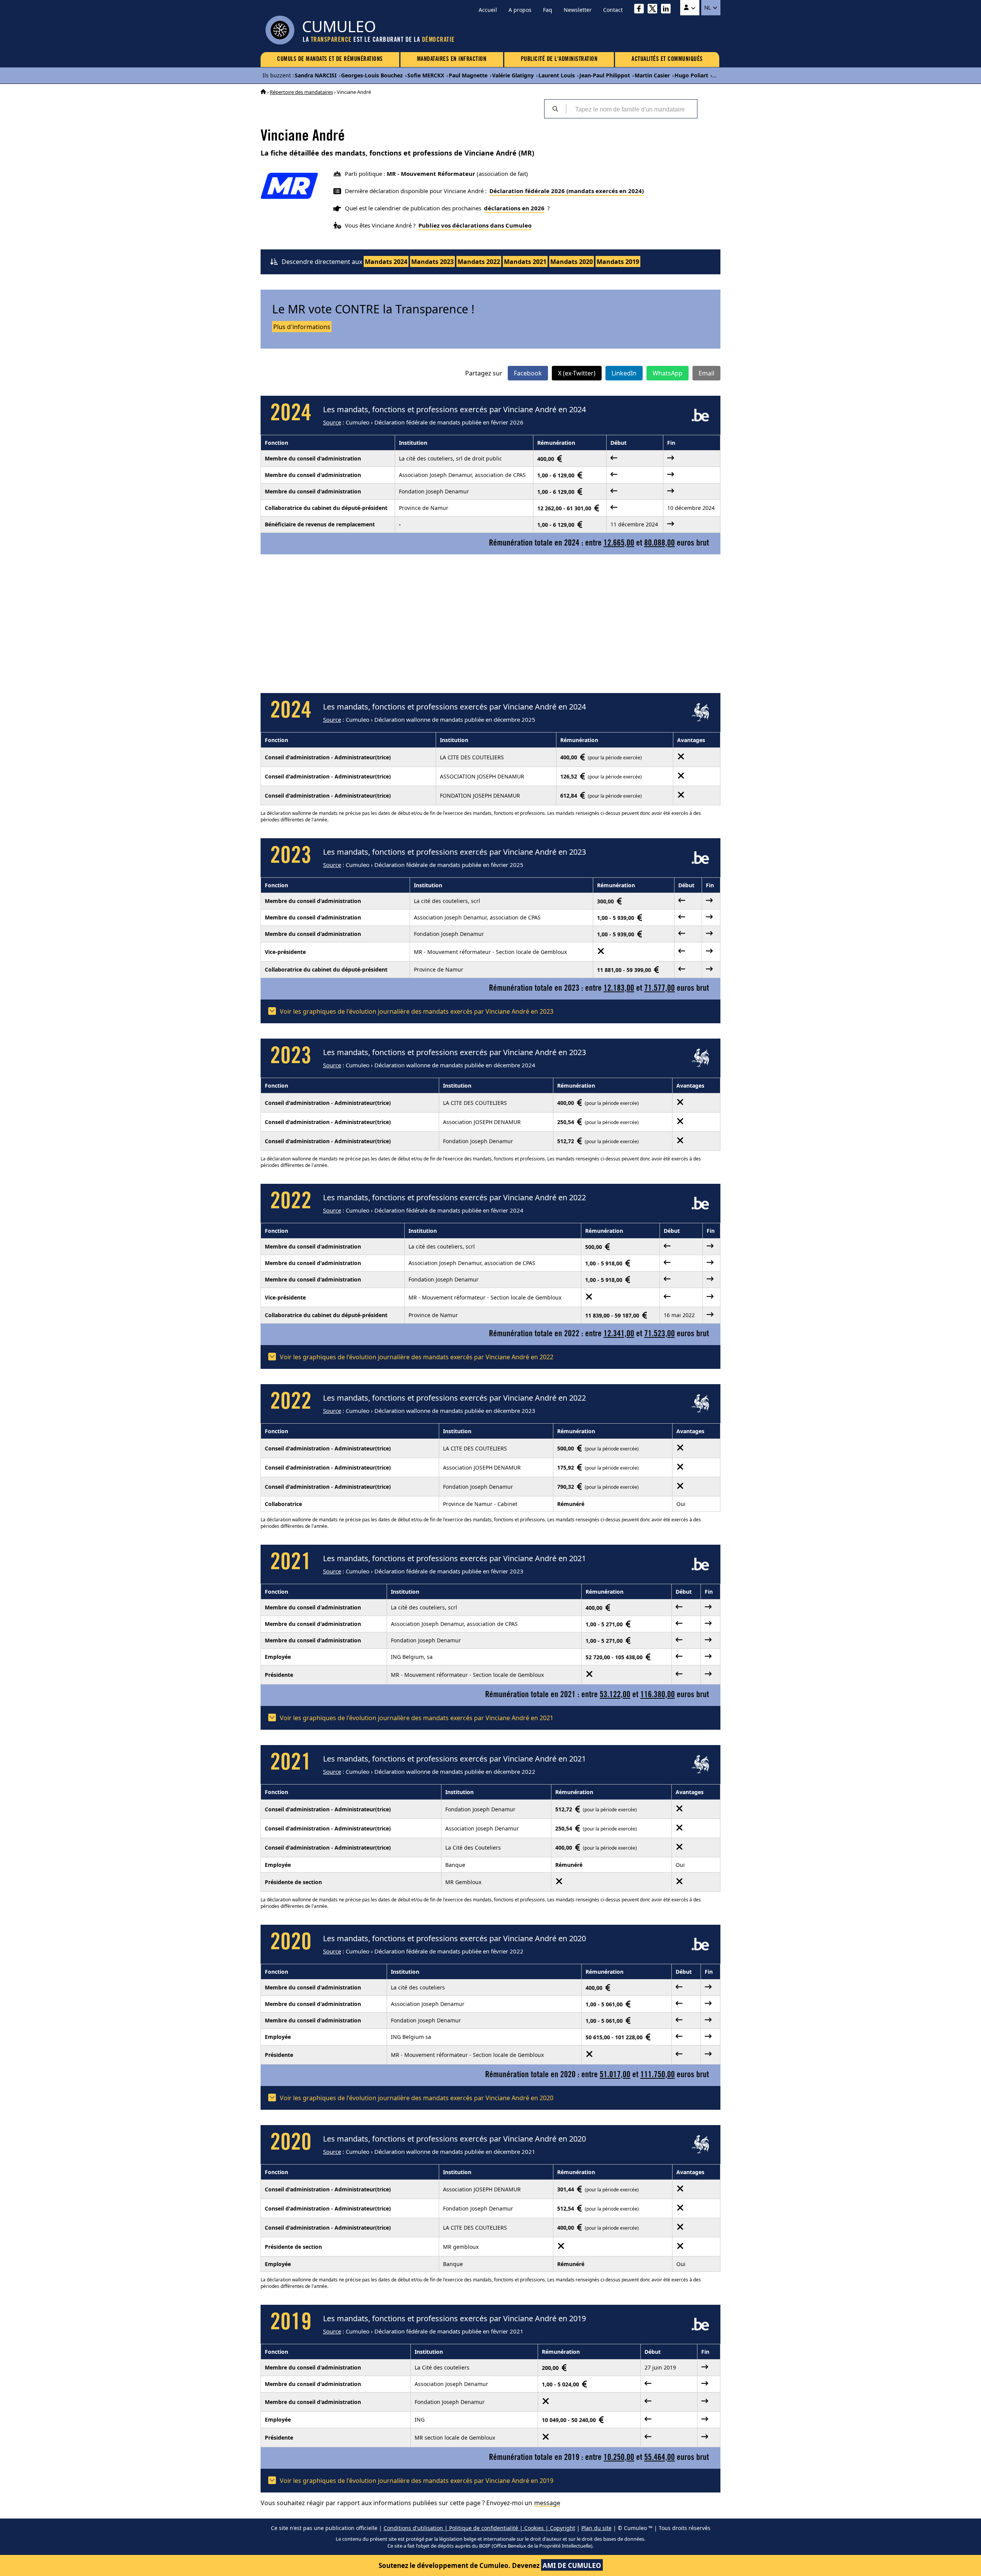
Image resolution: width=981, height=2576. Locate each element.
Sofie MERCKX (426, 75)
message (547, 2503)
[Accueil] (263, 92)
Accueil (488, 10)
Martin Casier (652, 75)
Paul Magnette (468, 75)
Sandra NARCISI (316, 75)
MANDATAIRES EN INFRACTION (452, 59)
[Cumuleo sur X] (654, 10)
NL (708, 8)
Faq (548, 10)
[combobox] (632, 109)
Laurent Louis (557, 75)
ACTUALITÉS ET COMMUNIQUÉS (667, 59)
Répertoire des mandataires (301, 92)
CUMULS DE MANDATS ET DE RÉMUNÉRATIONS (330, 59)
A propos (520, 10)
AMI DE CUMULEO (572, 2565)
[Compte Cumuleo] (690, 8)
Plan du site (596, 2528)
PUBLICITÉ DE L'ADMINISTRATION (559, 59)
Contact (613, 10)
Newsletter (578, 10)
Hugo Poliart (691, 75)
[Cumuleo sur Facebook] (641, 10)
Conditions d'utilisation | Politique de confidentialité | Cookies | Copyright (479, 2528)
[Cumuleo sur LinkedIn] (668, 10)
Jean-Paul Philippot (605, 75)
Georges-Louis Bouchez (372, 75)
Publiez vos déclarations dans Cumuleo (475, 225)
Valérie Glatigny (513, 75)
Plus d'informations (302, 327)
